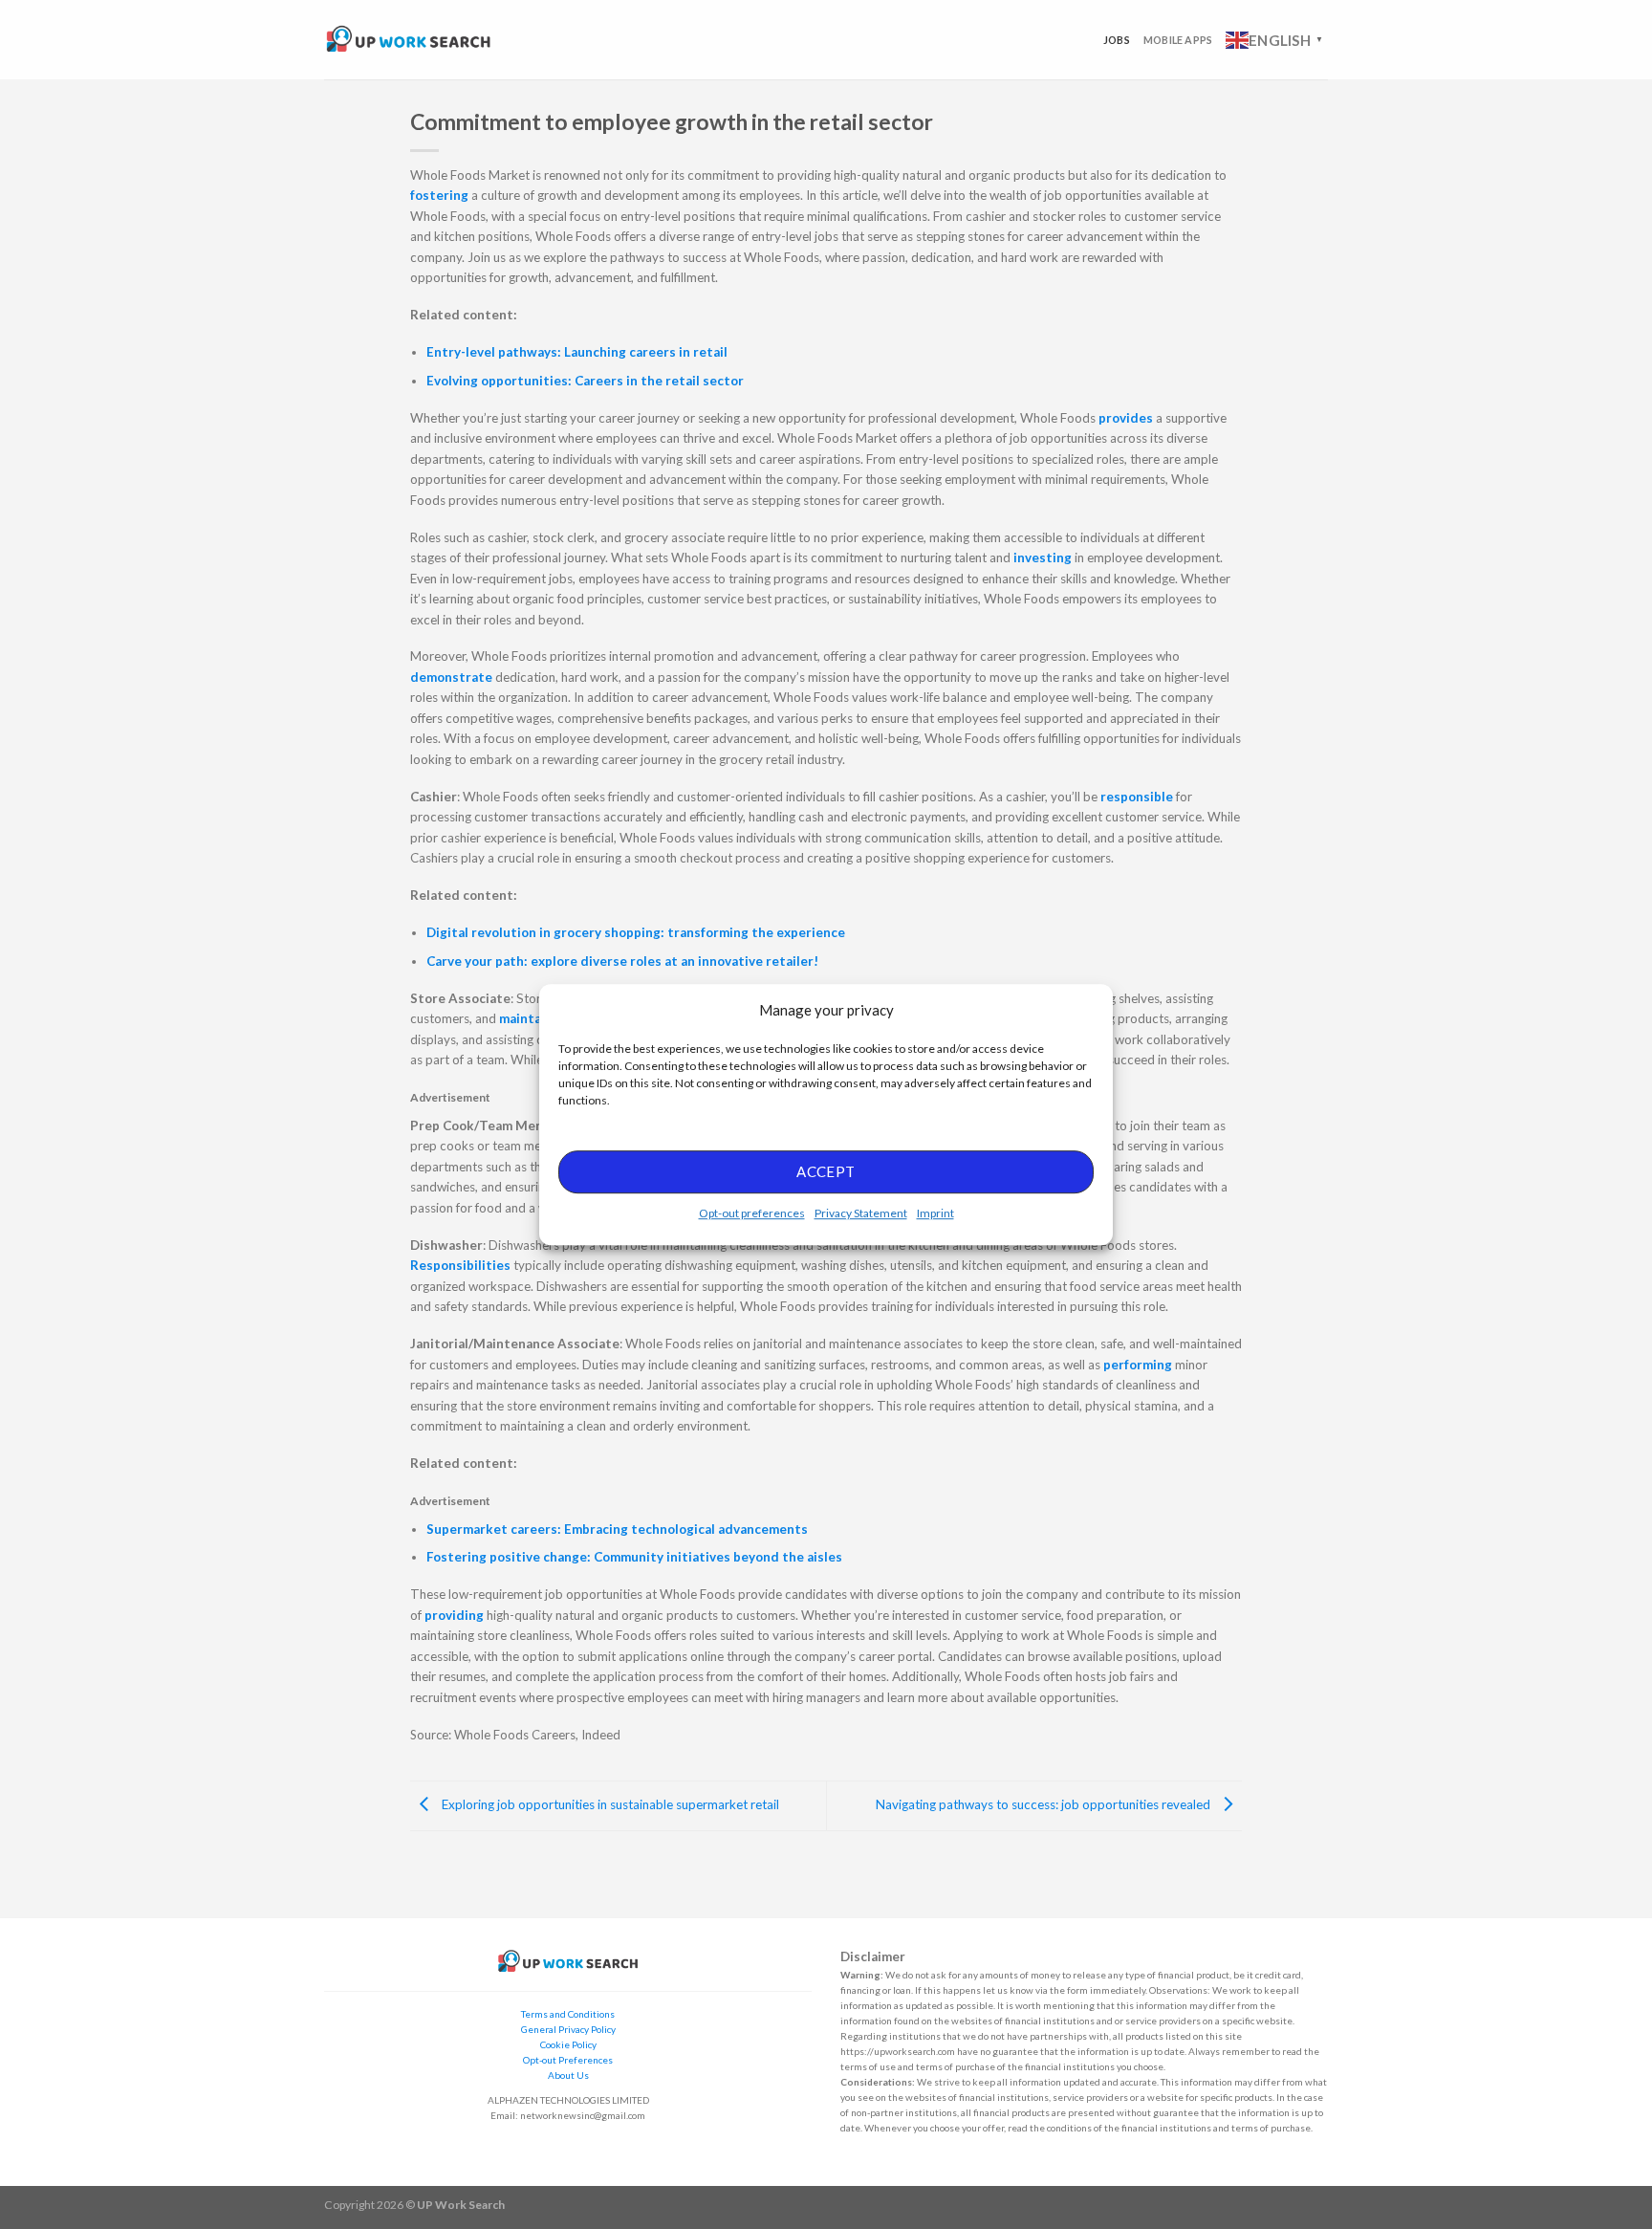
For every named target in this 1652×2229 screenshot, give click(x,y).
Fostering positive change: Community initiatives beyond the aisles (634, 1557)
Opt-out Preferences (568, 2060)
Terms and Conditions (568, 2014)
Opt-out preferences (752, 1213)
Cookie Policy (568, 2044)
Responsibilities (462, 1265)
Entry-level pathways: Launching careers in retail (577, 352)
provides (1127, 418)
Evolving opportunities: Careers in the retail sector (585, 381)
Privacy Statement (861, 1213)
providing (456, 1615)
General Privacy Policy (568, 2029)
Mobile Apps (1178, 40)
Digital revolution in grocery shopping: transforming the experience (636, 932)
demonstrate (453, 677)
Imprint (935, 1213)
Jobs (1117, 40)
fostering (441, 195)
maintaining (537, 1018)
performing (1139, 1365)
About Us (568, 2075)
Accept (826, 1171)
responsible (1138, 797)
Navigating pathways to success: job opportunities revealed (1044, 1804)
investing (1044, 557)
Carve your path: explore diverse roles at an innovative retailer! (622, 961)
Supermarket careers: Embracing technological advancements (617, 1529)
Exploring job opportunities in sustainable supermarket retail (609, 1804)
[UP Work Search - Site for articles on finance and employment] (408, 40)
